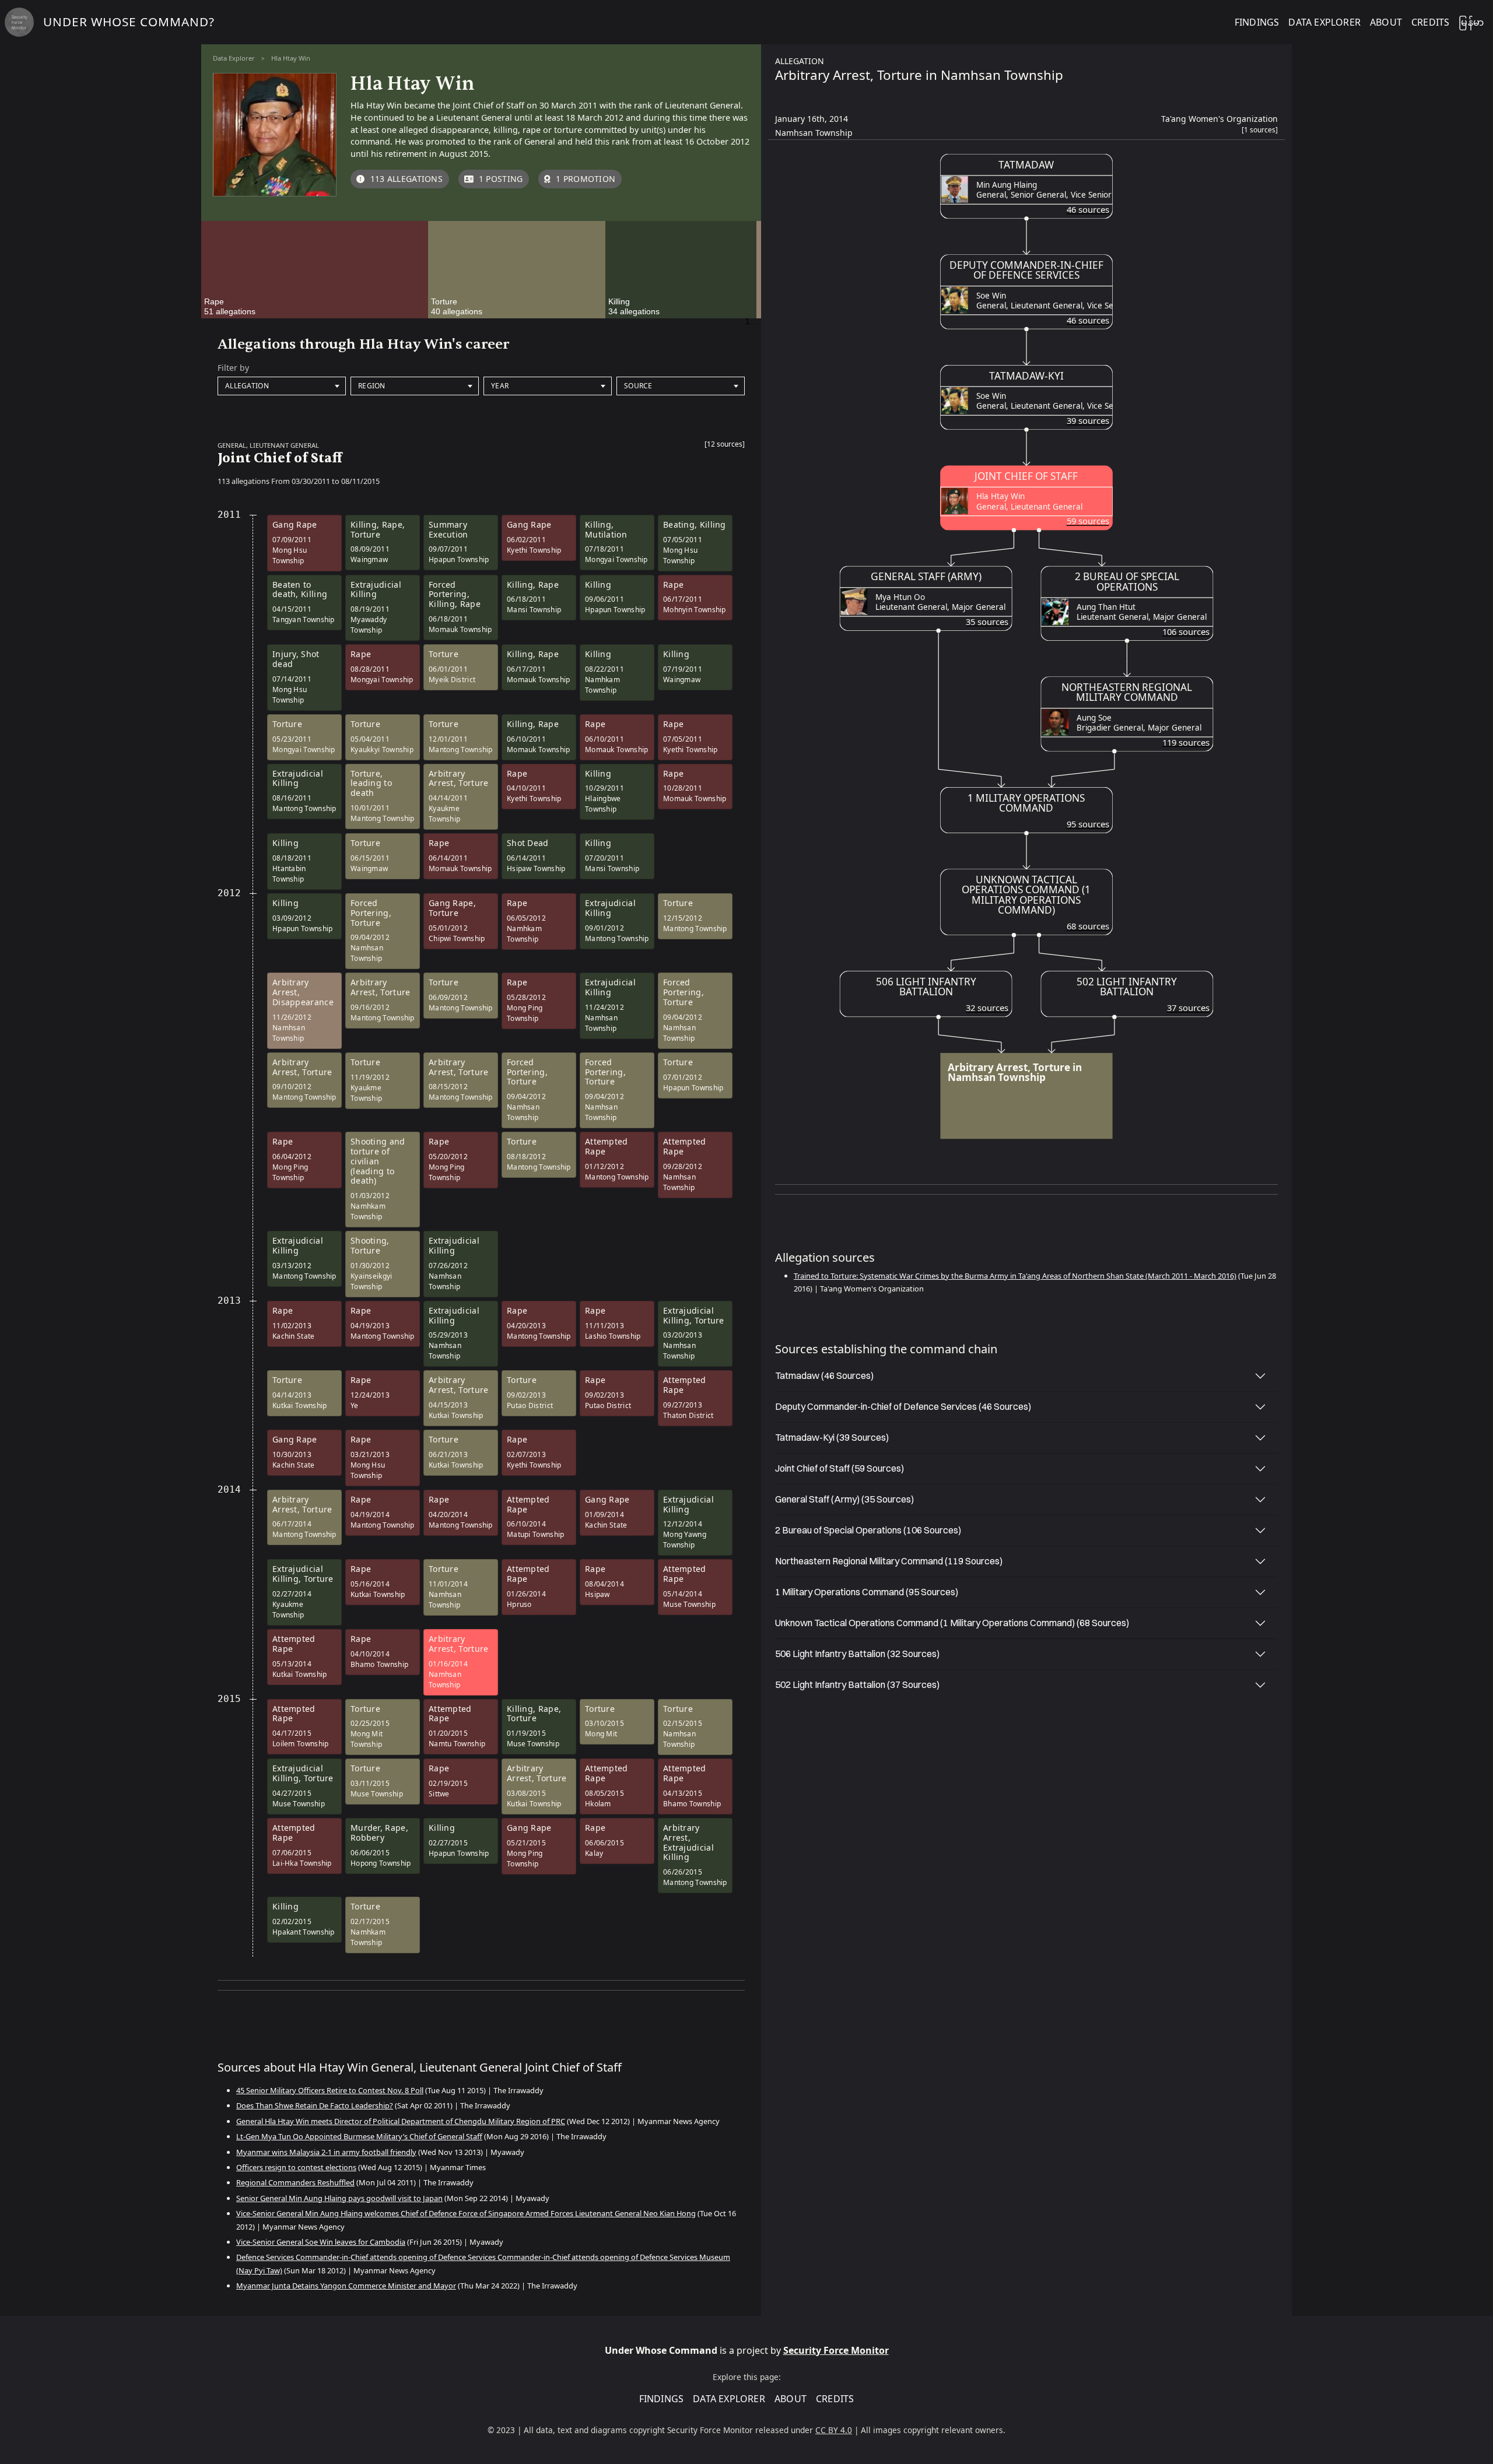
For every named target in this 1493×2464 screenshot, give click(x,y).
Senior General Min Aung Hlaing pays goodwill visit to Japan (339, 2198)
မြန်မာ (1471, 22)
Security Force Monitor (836, 2350)
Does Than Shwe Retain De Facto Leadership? (315, 2105)
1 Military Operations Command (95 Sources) (867, 1592)
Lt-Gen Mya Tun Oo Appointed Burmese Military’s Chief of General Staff (359, 2136)
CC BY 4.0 (834, 2430)
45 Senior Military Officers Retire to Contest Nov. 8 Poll (330, 2090)
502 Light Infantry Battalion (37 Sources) (857, 1684)
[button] (725, 447)
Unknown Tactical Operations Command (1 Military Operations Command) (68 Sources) (952, 1623)
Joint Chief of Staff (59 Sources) (840, 1468)
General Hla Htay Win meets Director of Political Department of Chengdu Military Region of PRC (401, 2121)
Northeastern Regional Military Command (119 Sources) (889, 1561)
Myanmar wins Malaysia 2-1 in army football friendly (326, 2152)
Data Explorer (234, 58)
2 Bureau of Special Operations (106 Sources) (868, 1530)
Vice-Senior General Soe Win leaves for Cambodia (321, 2242)
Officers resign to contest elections (296, 2167)
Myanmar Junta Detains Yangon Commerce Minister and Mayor (346, 2286)
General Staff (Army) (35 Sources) (844, 1499)
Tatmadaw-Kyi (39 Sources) (832, 1437)
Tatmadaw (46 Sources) (824, 1375)
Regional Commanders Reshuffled (295, 2182)
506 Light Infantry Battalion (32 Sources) (857, 1654)
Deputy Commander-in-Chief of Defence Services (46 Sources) (903, 1406)
